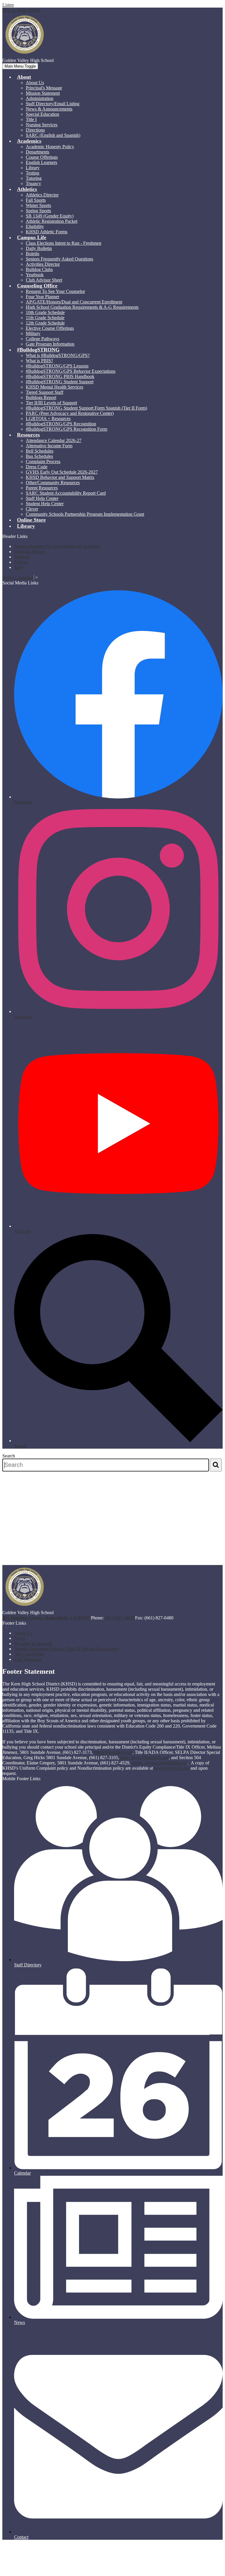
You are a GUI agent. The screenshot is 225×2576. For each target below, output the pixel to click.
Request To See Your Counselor (55, 291)
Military (33, 333)
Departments (37, 152)
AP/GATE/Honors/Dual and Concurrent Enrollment (74, 302)
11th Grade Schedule (45, 318)
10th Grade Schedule (45, 312)
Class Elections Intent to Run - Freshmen (64, 243)
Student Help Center (45, 504)
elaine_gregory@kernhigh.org (159, 1763)
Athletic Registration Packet (52, 221)
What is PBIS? (39, 361)
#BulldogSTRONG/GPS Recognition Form (67, 429)
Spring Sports (38, 211)
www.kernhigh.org (172, 1768)
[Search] (216, 1465)
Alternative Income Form (49, 446)
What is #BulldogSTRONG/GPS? (58, 355)
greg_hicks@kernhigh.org (145, 1758)
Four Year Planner (42, 297)
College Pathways (42, 339)
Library (33, 168)
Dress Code (37, 467)
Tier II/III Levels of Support (51, 403)
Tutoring (34, 178)
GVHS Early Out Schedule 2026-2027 (62, 472)
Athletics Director (42, 195)
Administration (40, 98)
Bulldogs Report (41, 397)
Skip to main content (21, 10)
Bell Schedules (40, 451)
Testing (33, 173)
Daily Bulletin (39, 248)
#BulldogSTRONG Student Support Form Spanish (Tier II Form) (86, 408)
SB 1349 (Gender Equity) (50, 216)
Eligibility (35, 226)
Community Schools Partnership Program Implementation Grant (85, 514)
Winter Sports (38, 205)
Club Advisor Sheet (44, 280)
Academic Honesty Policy (50, 147)
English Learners (41, 162)
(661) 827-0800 (120, 1618)
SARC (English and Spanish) (53, 135)
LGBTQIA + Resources (48, 419)
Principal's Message (44, 88)
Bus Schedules (39, 456)
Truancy (33, 183)
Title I (31, 119)
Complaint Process (43, 461)
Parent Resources (42, 488)
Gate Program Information (50, 344)
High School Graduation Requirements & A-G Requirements (82, 307)
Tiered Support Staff (45, 392)
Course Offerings (42, 157)
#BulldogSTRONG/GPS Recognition (61, 424)
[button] (24, 77)
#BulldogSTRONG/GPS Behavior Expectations (71, 371)
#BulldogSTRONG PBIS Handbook (60, 376)
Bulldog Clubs (39, 269)
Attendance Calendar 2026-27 (54, 440)
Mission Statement (43, 93)
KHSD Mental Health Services (54, 387)
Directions (35, 130)
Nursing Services (42, 125)
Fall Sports (36, 200)
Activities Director (43, 264)
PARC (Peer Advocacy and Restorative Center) (70, 413)
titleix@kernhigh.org (113, 1752)
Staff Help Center (42, 498)
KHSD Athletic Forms (47, 232)
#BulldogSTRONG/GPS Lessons (57, 366)
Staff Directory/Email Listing (53, 104)
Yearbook (35, 275)
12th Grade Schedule (45, 323)
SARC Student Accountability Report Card (66, 493)
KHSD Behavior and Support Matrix (60, 477)
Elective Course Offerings (50, 328)
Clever (32, 509)
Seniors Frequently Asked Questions (59, 259)
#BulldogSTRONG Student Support (60, 382)
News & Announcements (49, 109)
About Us (35, 83)
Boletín (33, 254)
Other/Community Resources (53, 483)
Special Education (42, 114)
